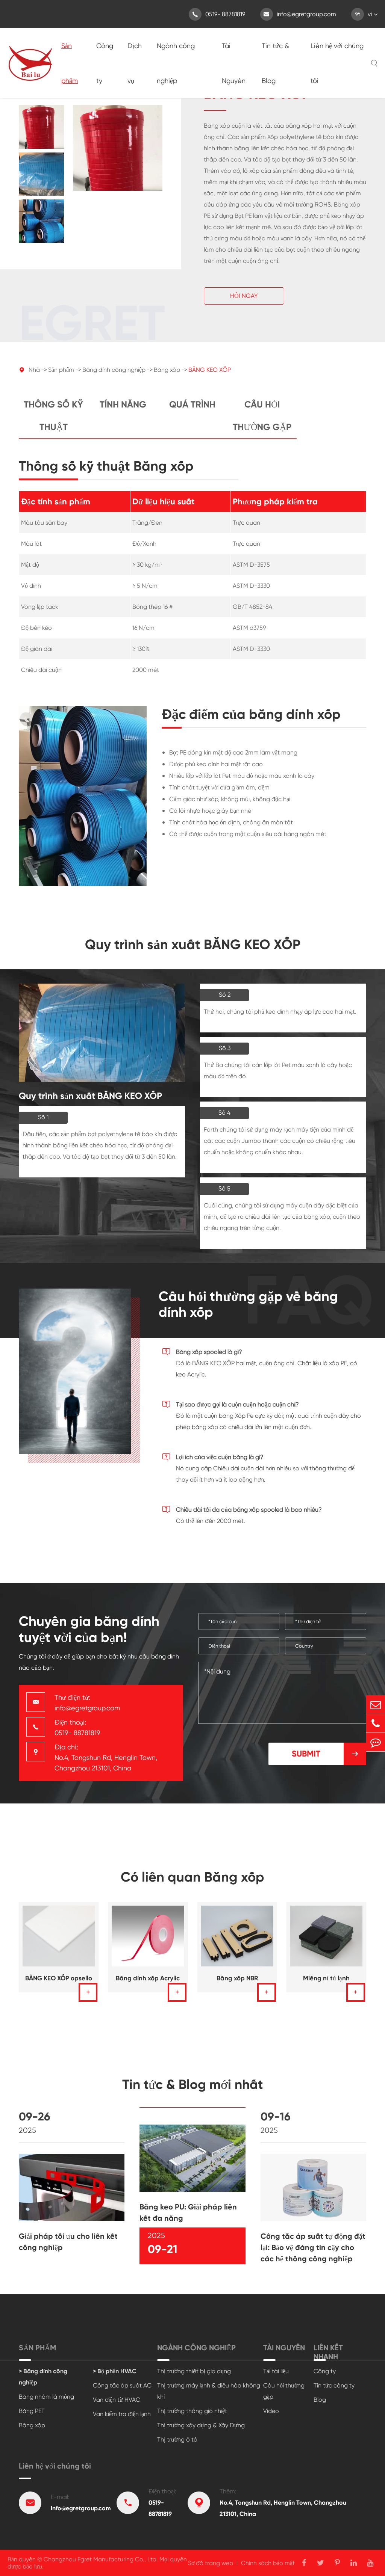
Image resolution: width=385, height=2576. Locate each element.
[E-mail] (376, 1705)
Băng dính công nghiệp (114, 370)
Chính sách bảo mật (268, 2563)
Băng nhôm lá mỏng (46, 2397)
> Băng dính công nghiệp (43, 2377)
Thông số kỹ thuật (53, 416)
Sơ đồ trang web (211, 2563)
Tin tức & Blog (275, 63)
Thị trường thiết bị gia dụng (194, 2371)
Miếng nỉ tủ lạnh (326, 1978)
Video (271, 2411)
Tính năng (123, 404)
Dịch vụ (135, 63)
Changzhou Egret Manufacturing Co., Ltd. (101, 2559)
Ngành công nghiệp (176, 63)
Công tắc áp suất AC (122, 2385)
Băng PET (32, 2411)
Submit (325, 1754)
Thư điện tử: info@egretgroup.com (87, 1703)
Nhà (34, 370)
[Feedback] (376, 1742)
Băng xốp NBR (237, 1978)
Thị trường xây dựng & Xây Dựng (201, 2425)
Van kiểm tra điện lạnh (122, 2414)
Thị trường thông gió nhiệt (192, 2411)
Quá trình (192, 404)
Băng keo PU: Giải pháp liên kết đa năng (188, 2212)
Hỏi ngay (244, 296)
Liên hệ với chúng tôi (337, 63)
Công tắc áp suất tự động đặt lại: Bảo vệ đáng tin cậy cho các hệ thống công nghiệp (313, 2247)
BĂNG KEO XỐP (210, 370)
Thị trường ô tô (177, 2439)
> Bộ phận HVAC (115, 2371)
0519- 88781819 (219, 14)
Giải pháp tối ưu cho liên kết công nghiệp (68, 2242)
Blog (320, 2400)
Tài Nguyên (234, 63)
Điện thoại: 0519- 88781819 (77, 1727)
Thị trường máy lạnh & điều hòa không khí (209, 2391)
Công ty (105, 63)
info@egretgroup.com (300, 14)
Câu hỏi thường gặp (262, 416)
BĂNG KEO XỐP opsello (59, 1978)
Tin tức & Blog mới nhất (192, 2084)
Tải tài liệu (276, 2371)
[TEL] (376, 1723)
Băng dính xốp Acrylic (148, 1978)
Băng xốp (167, 370)
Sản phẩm (70, 63)
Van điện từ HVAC (117, 2400)
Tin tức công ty (334, 2385)
